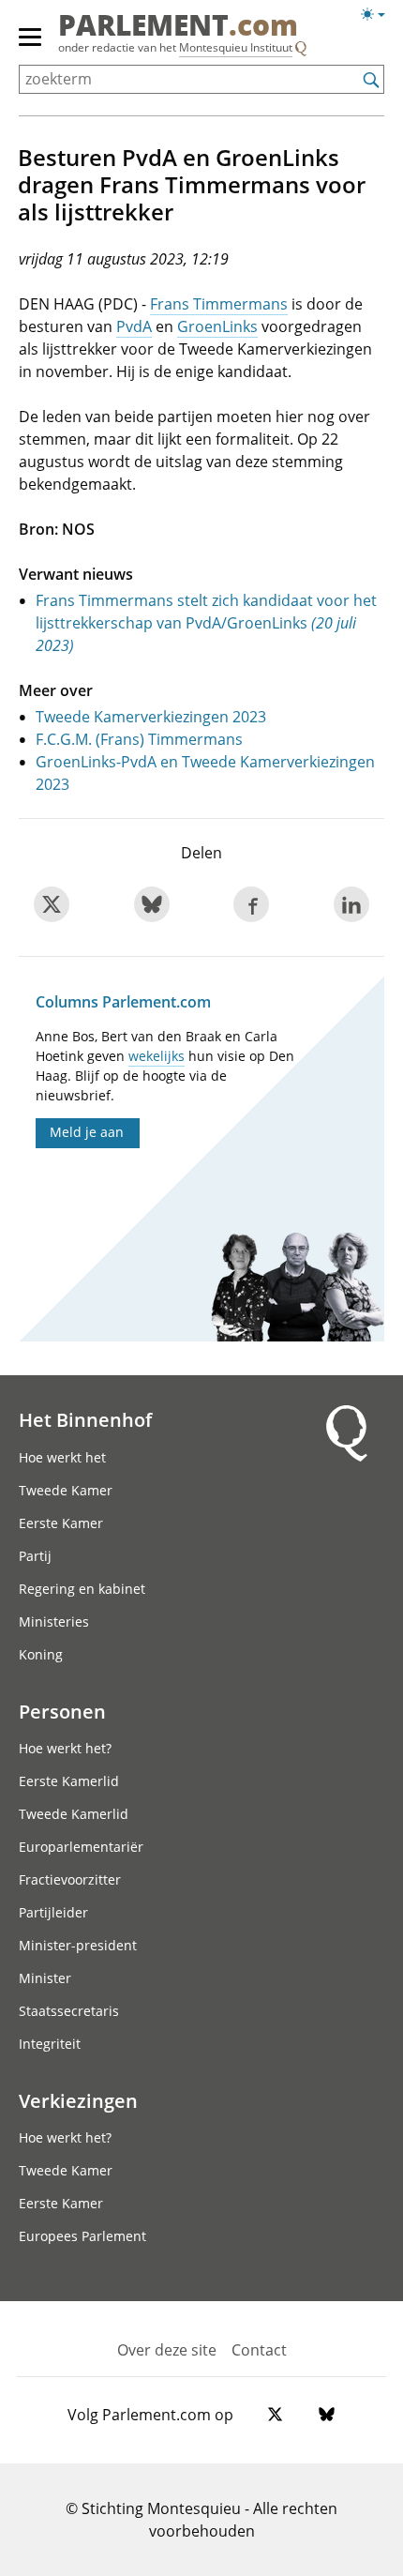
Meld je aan (87, 1132)
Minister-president (78, 1945)
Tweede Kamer (66, 1490)
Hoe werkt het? (65, 1748)
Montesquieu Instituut (236, 47)
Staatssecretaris (69, 2011)
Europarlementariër (81, 1847)
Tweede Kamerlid (74, 1814)
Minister (45, 1978)
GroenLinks (217, 326)
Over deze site (167, 2350)
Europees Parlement (82, 2236)
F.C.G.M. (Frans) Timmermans (139, 739)
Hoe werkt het (62, 1457)
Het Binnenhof (85, 1419)
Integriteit (50, 2044)
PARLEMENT (178, 27)
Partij (35, 1556)
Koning (41, 1654)
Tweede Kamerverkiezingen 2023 (151, 717)
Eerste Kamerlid (69, 1781)
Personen (62, 1711)
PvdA (134, 326)
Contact (259, 2350)
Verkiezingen (78, 2100)
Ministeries (54, 1621)
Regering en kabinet (82, 1589)
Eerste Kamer (61, 1523)
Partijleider (53, 1912)
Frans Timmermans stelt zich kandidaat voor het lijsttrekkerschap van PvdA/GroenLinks (206, 623)
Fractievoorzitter (70, 1879)
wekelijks (157, 1056)
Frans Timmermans (219, 304)
